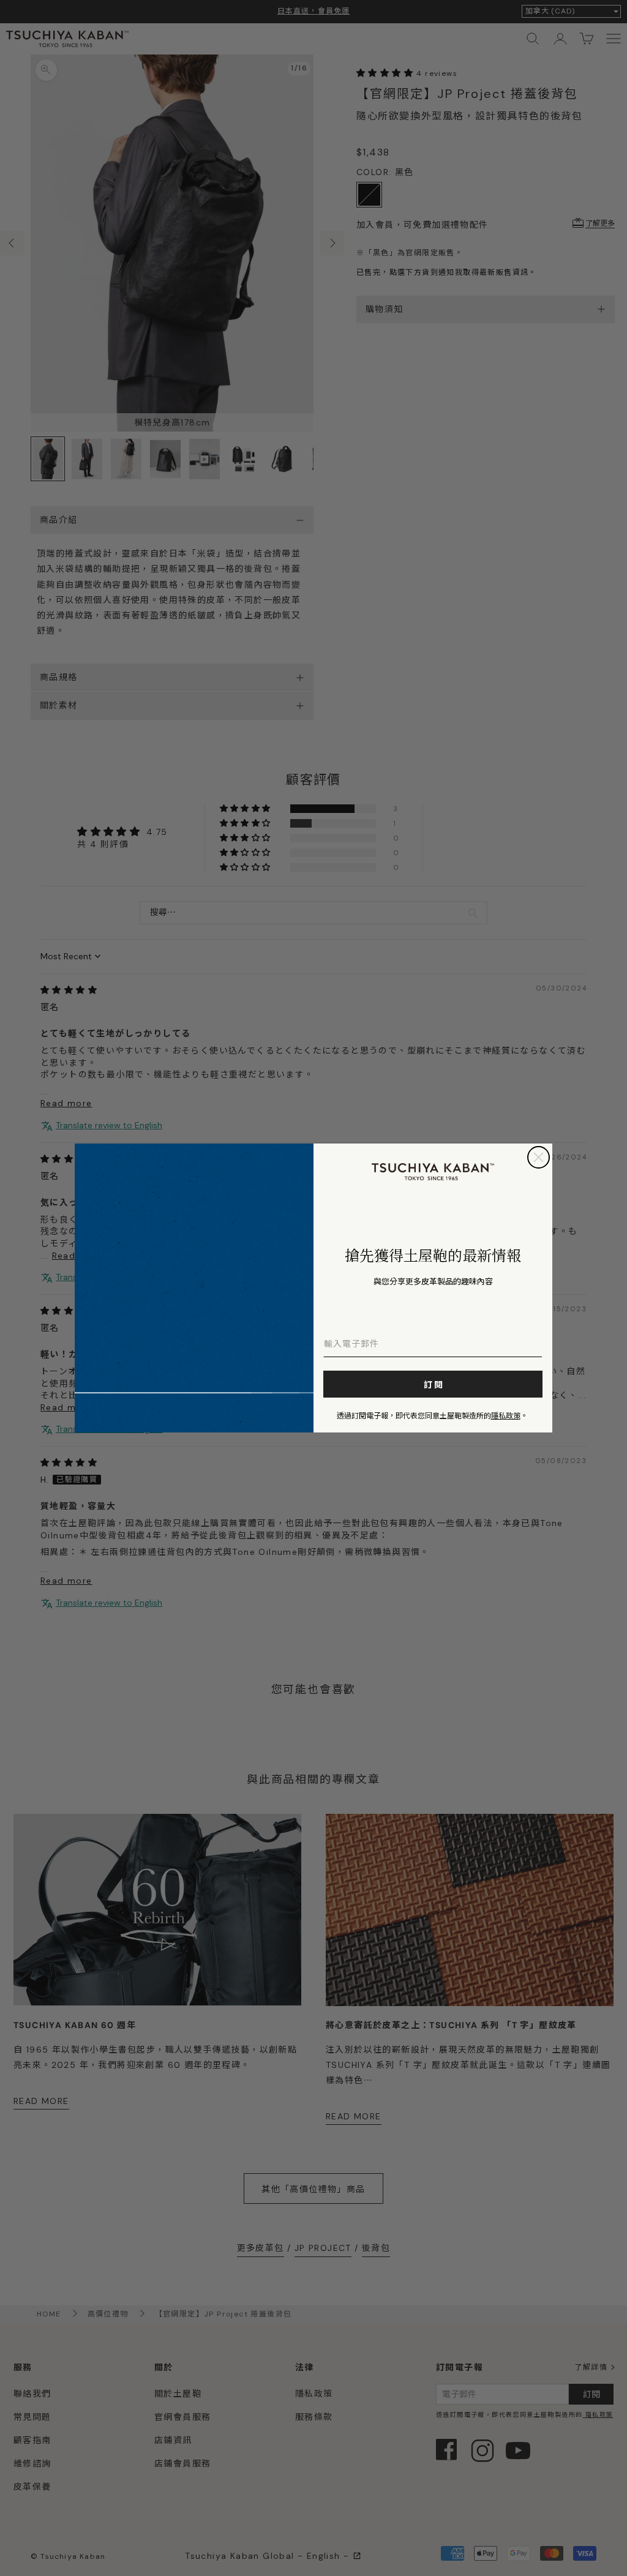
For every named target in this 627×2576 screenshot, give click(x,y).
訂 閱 (433, 1384)
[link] (433, 1172)
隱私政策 (506, 1415)
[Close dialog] (539, 1157)
